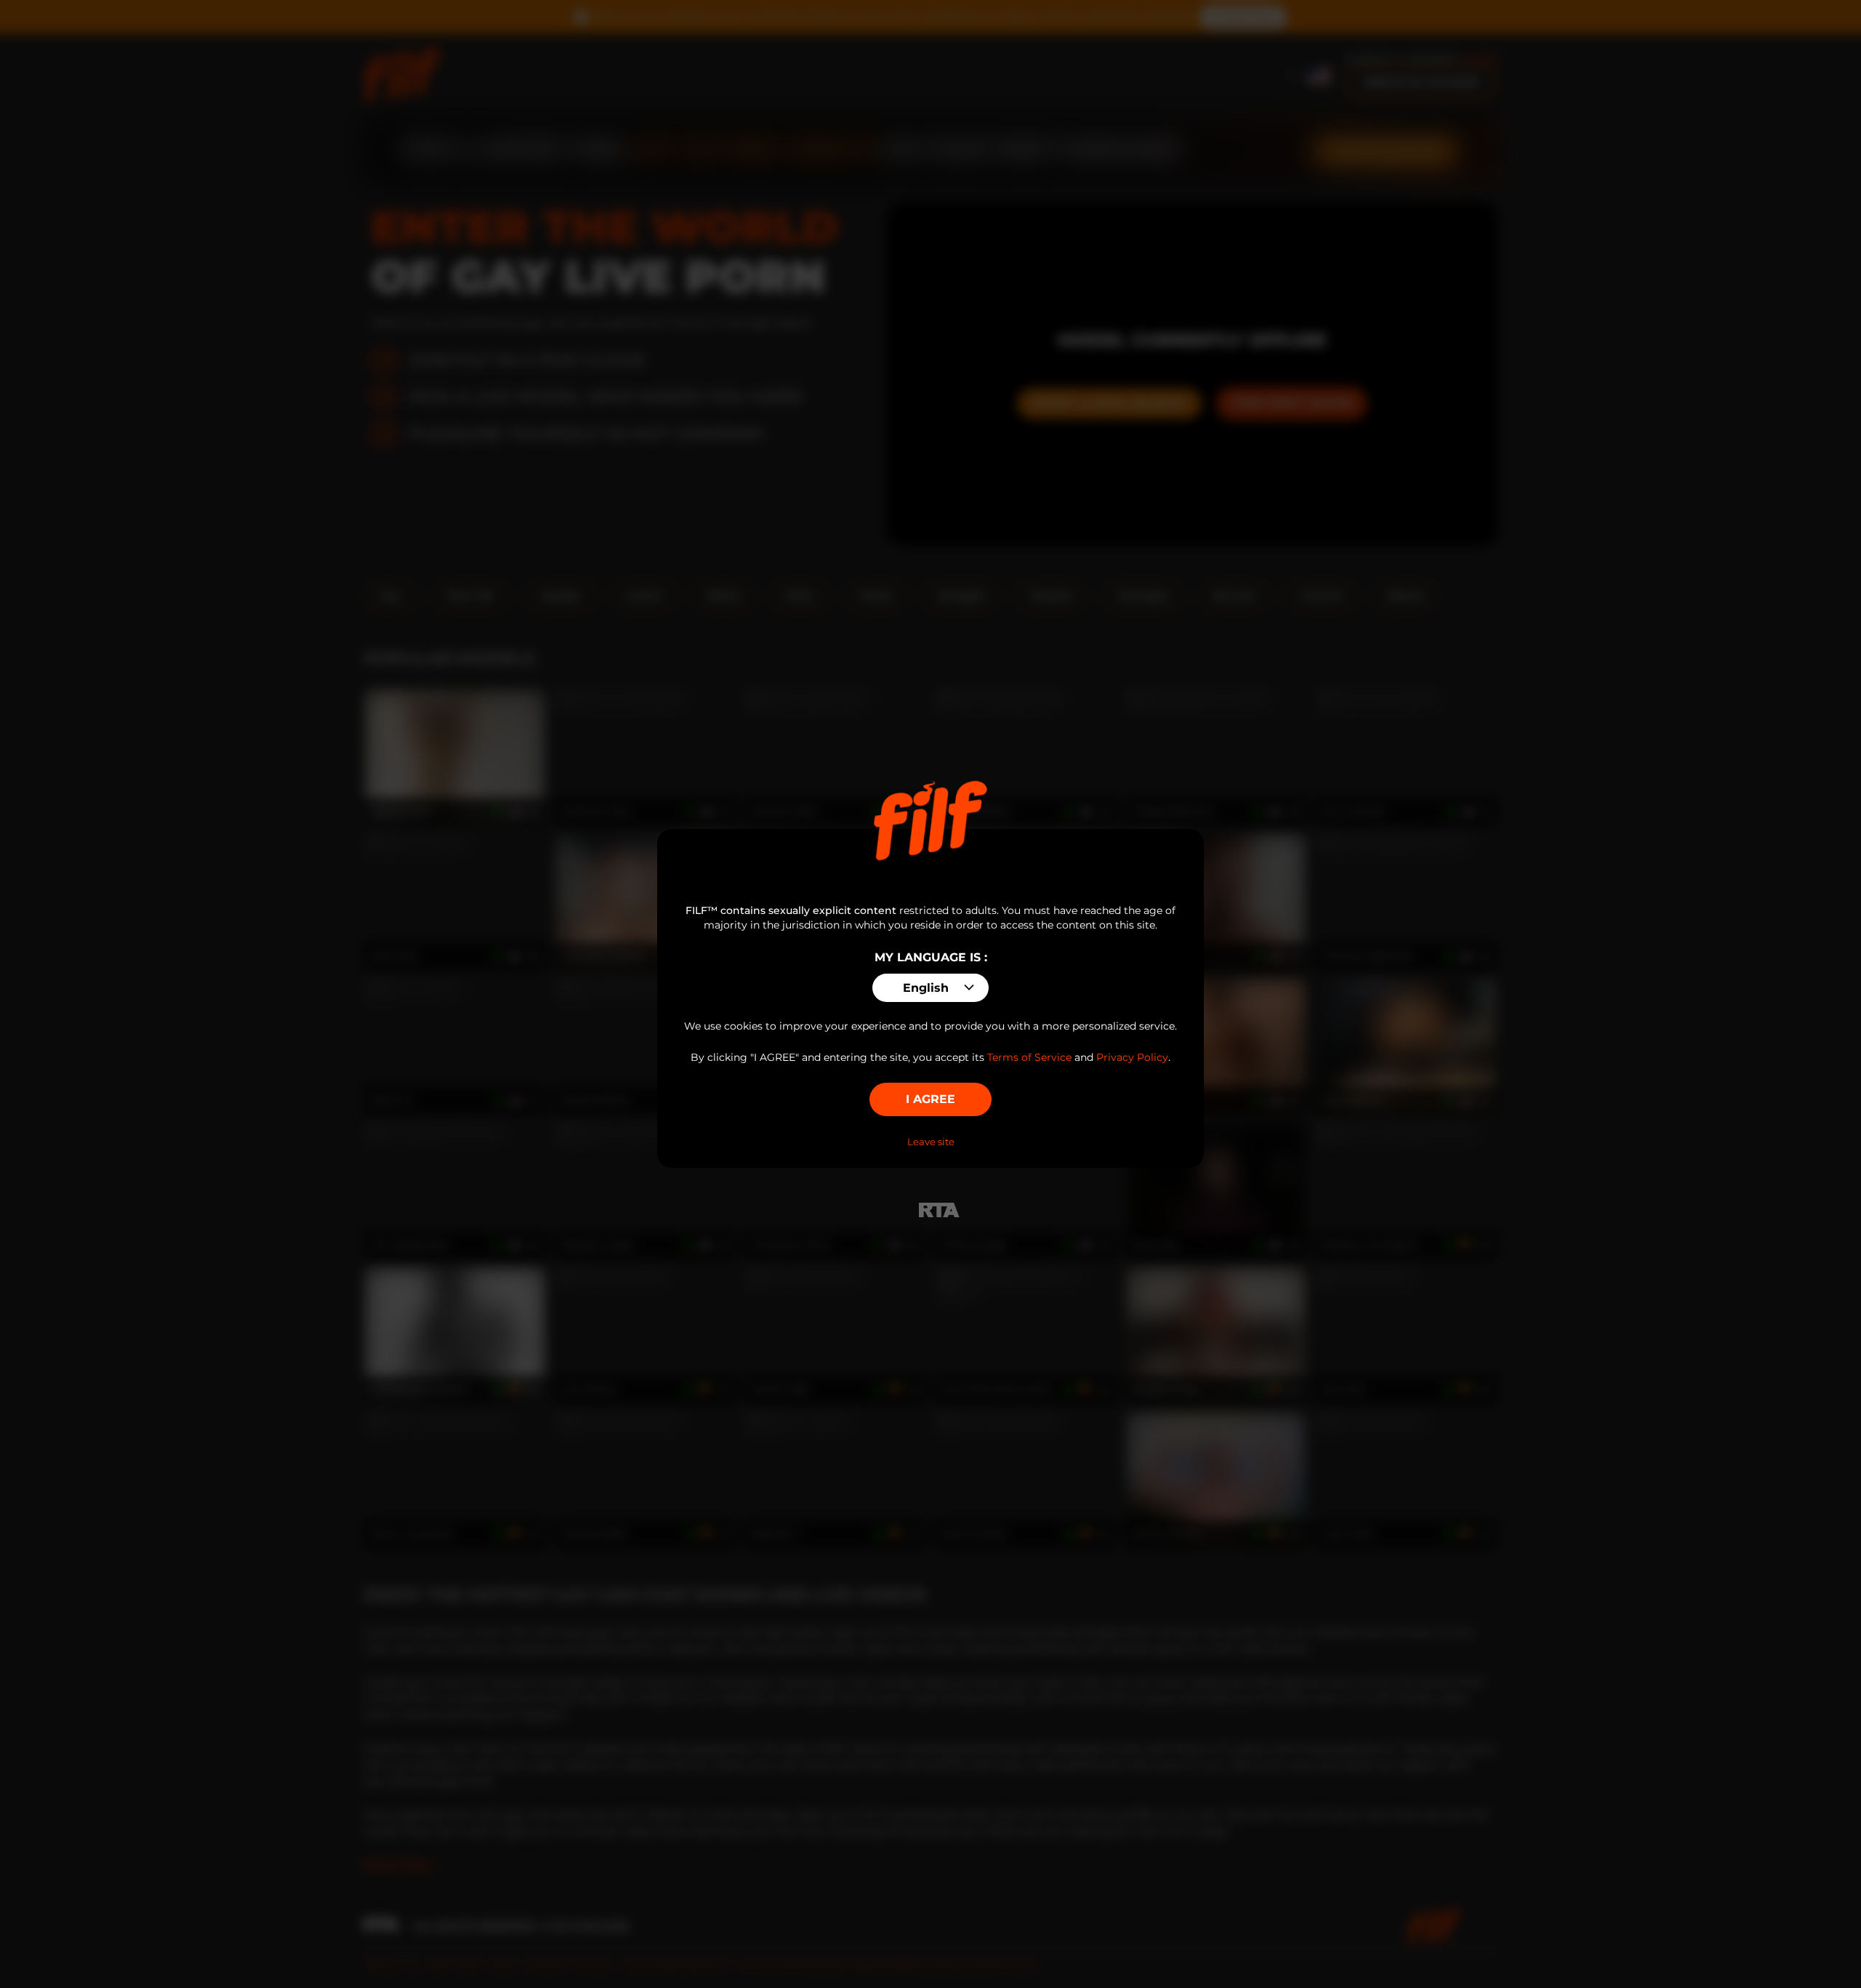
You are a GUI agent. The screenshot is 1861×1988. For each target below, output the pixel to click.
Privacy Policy (1132, 1057)
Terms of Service (1029, 1057)
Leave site (931, 1142)
